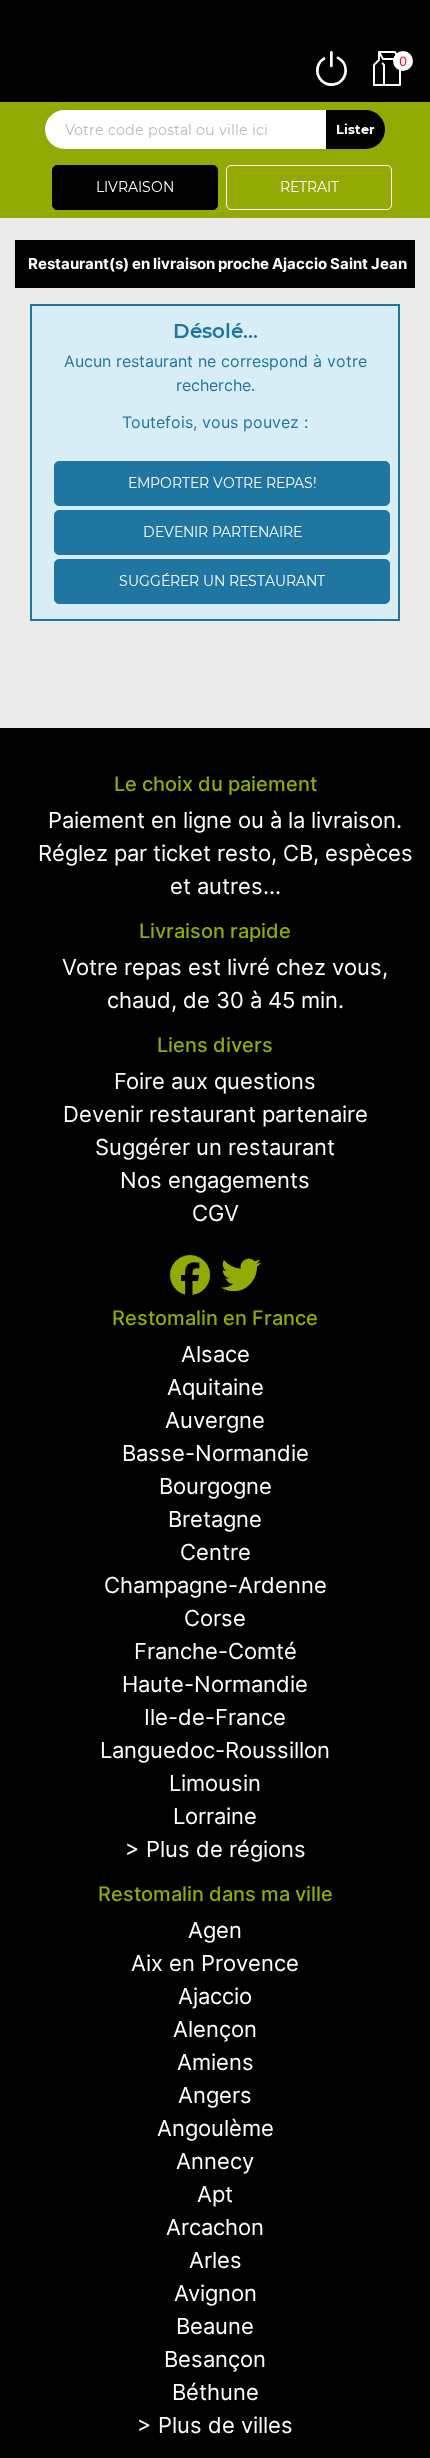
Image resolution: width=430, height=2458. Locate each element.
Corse (215, 1618)
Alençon (215, 2029)
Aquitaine (215, 1387)
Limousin (215, 1783)
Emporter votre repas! (222, 483)
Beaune (215, 2326)
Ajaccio (215, 1996)
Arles (215, 2260)
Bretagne (215, 1519)
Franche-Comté (215, 1651)
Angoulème (215, 2128)
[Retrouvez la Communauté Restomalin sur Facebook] (195, 1275)
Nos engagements (215, 1180)
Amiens (215, 2062)
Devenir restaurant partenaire (215, 1114)
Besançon (215, 2359)
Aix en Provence (215, 1963)
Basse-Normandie (215, 1453)
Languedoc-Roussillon (215, 1750)
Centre (215, 1552)
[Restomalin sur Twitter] (241, 1275)
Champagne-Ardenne (215, 1585)
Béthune (215, 2392)
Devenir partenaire (222, 532)
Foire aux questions (215, 1081)
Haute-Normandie (215, 1684)
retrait (309, 187)
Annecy (215, 2161)
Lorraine (215, 1816)
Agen (215, 1930)
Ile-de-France (215, 1717)
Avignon (215, 2293)
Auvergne (215, 1420)
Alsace (215, 1354)
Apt (215, 2194)
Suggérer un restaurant (222, 581)
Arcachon (215, 2227)
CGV (215, 1213)
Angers (215, 2095)
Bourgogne (215, 1486)
